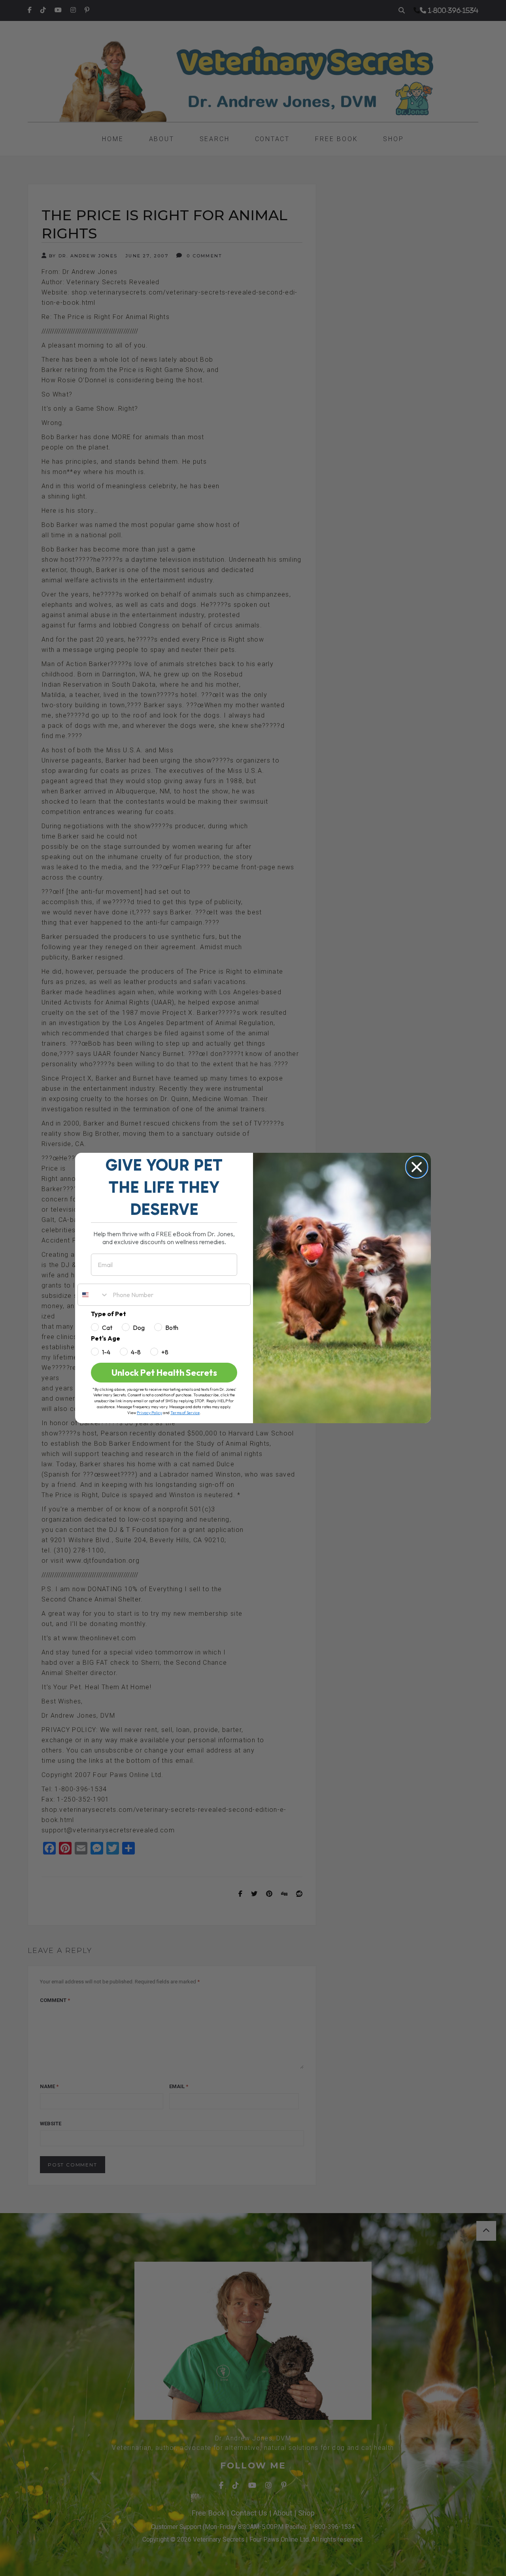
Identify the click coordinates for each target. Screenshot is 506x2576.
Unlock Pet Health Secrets (164, 1373)
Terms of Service (185, 1413)
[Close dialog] (417, 1167)
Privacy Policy (149, 1413)
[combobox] (93, 1295)
